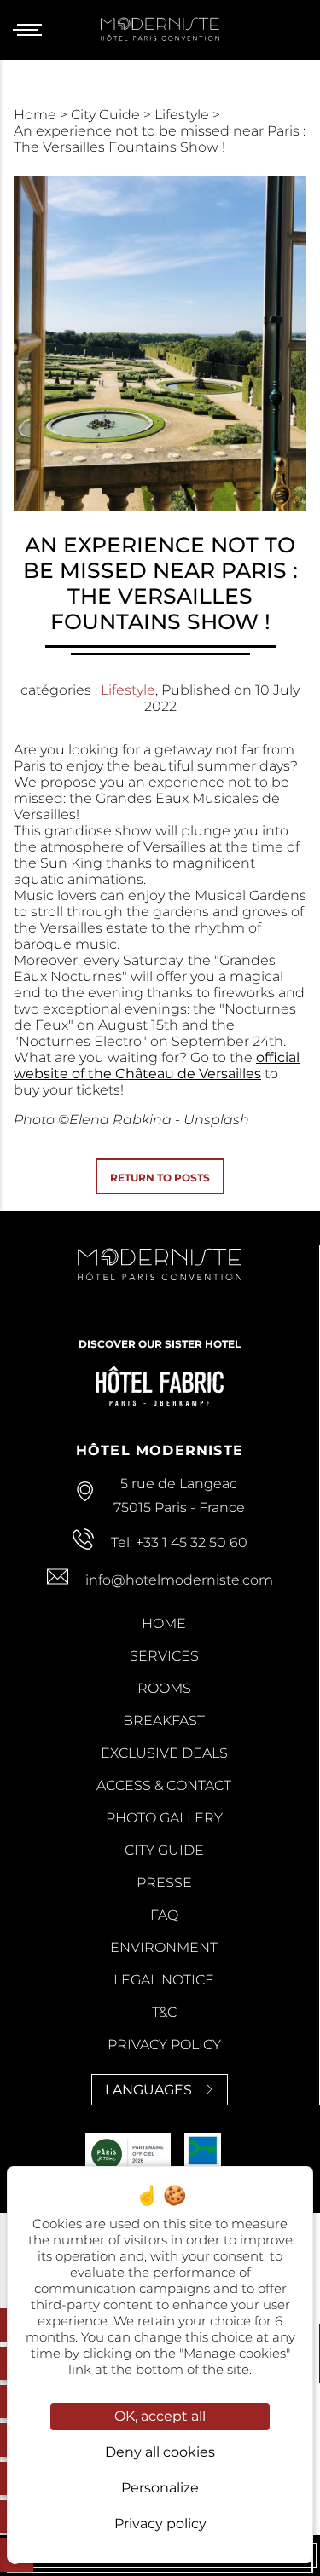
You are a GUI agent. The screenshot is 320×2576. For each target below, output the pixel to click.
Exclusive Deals (164, 1753)
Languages (148, 2090)
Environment (164, 1947)
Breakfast (164, 1721)
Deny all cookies (160, 2452)
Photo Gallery (164, 1818)
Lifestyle (183, 115)
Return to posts (160, 1178)
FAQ (164, 1915)
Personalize (160, 2488)
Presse (164, 1883)
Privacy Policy (164, 2045)
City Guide (107, 115)
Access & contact (164, 1785)
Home (37, 115)
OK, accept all (160, 2416)
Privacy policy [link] (160, 2524)
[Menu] (34, 30)
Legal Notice (164, 1980)
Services (164, 1656)
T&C (164, 2012)
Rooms (164, 1688)
